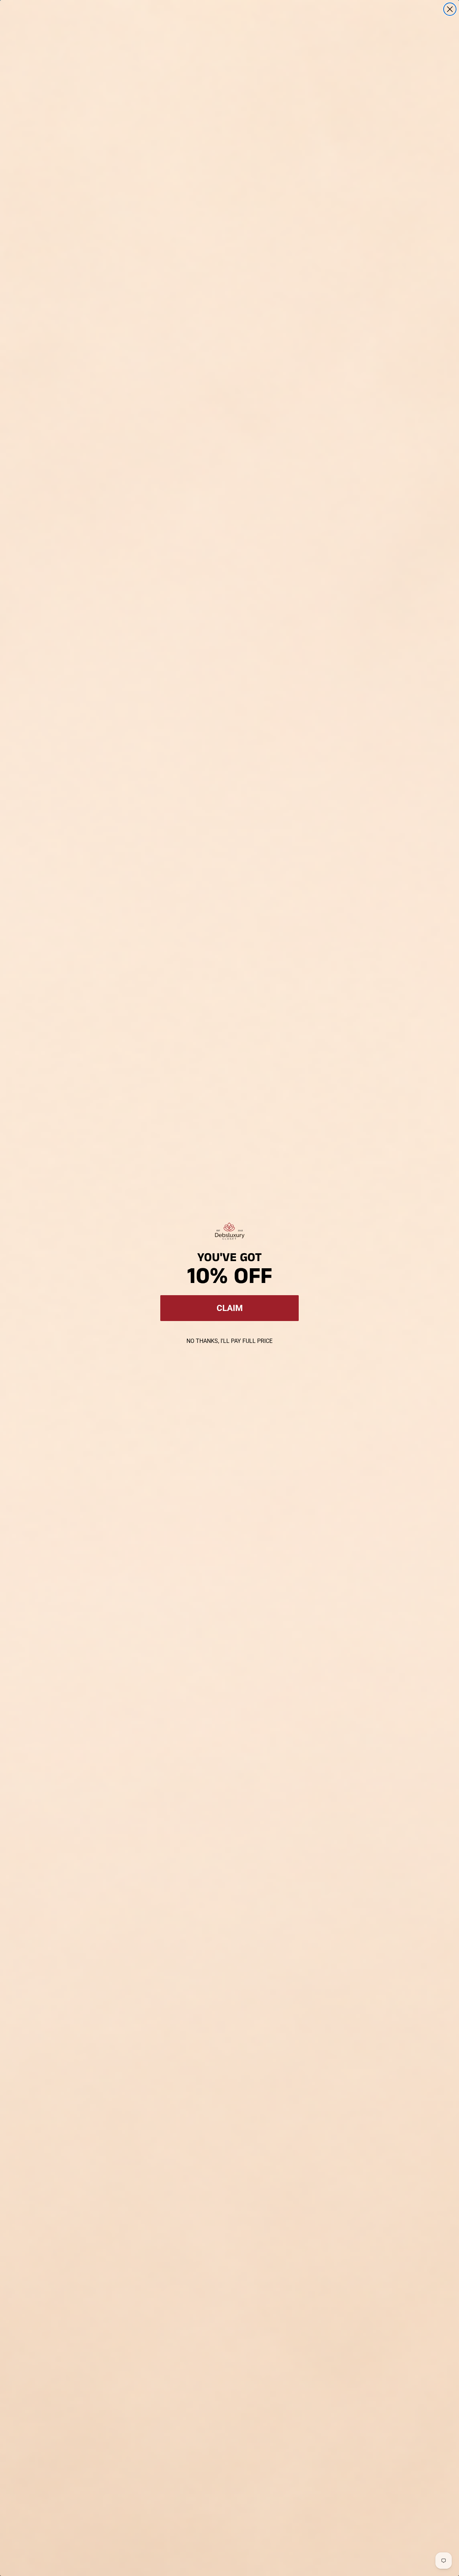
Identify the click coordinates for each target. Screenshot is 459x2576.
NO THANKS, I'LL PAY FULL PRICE (229, 1341)
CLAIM (230, 1308)
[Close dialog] (450, 9)
